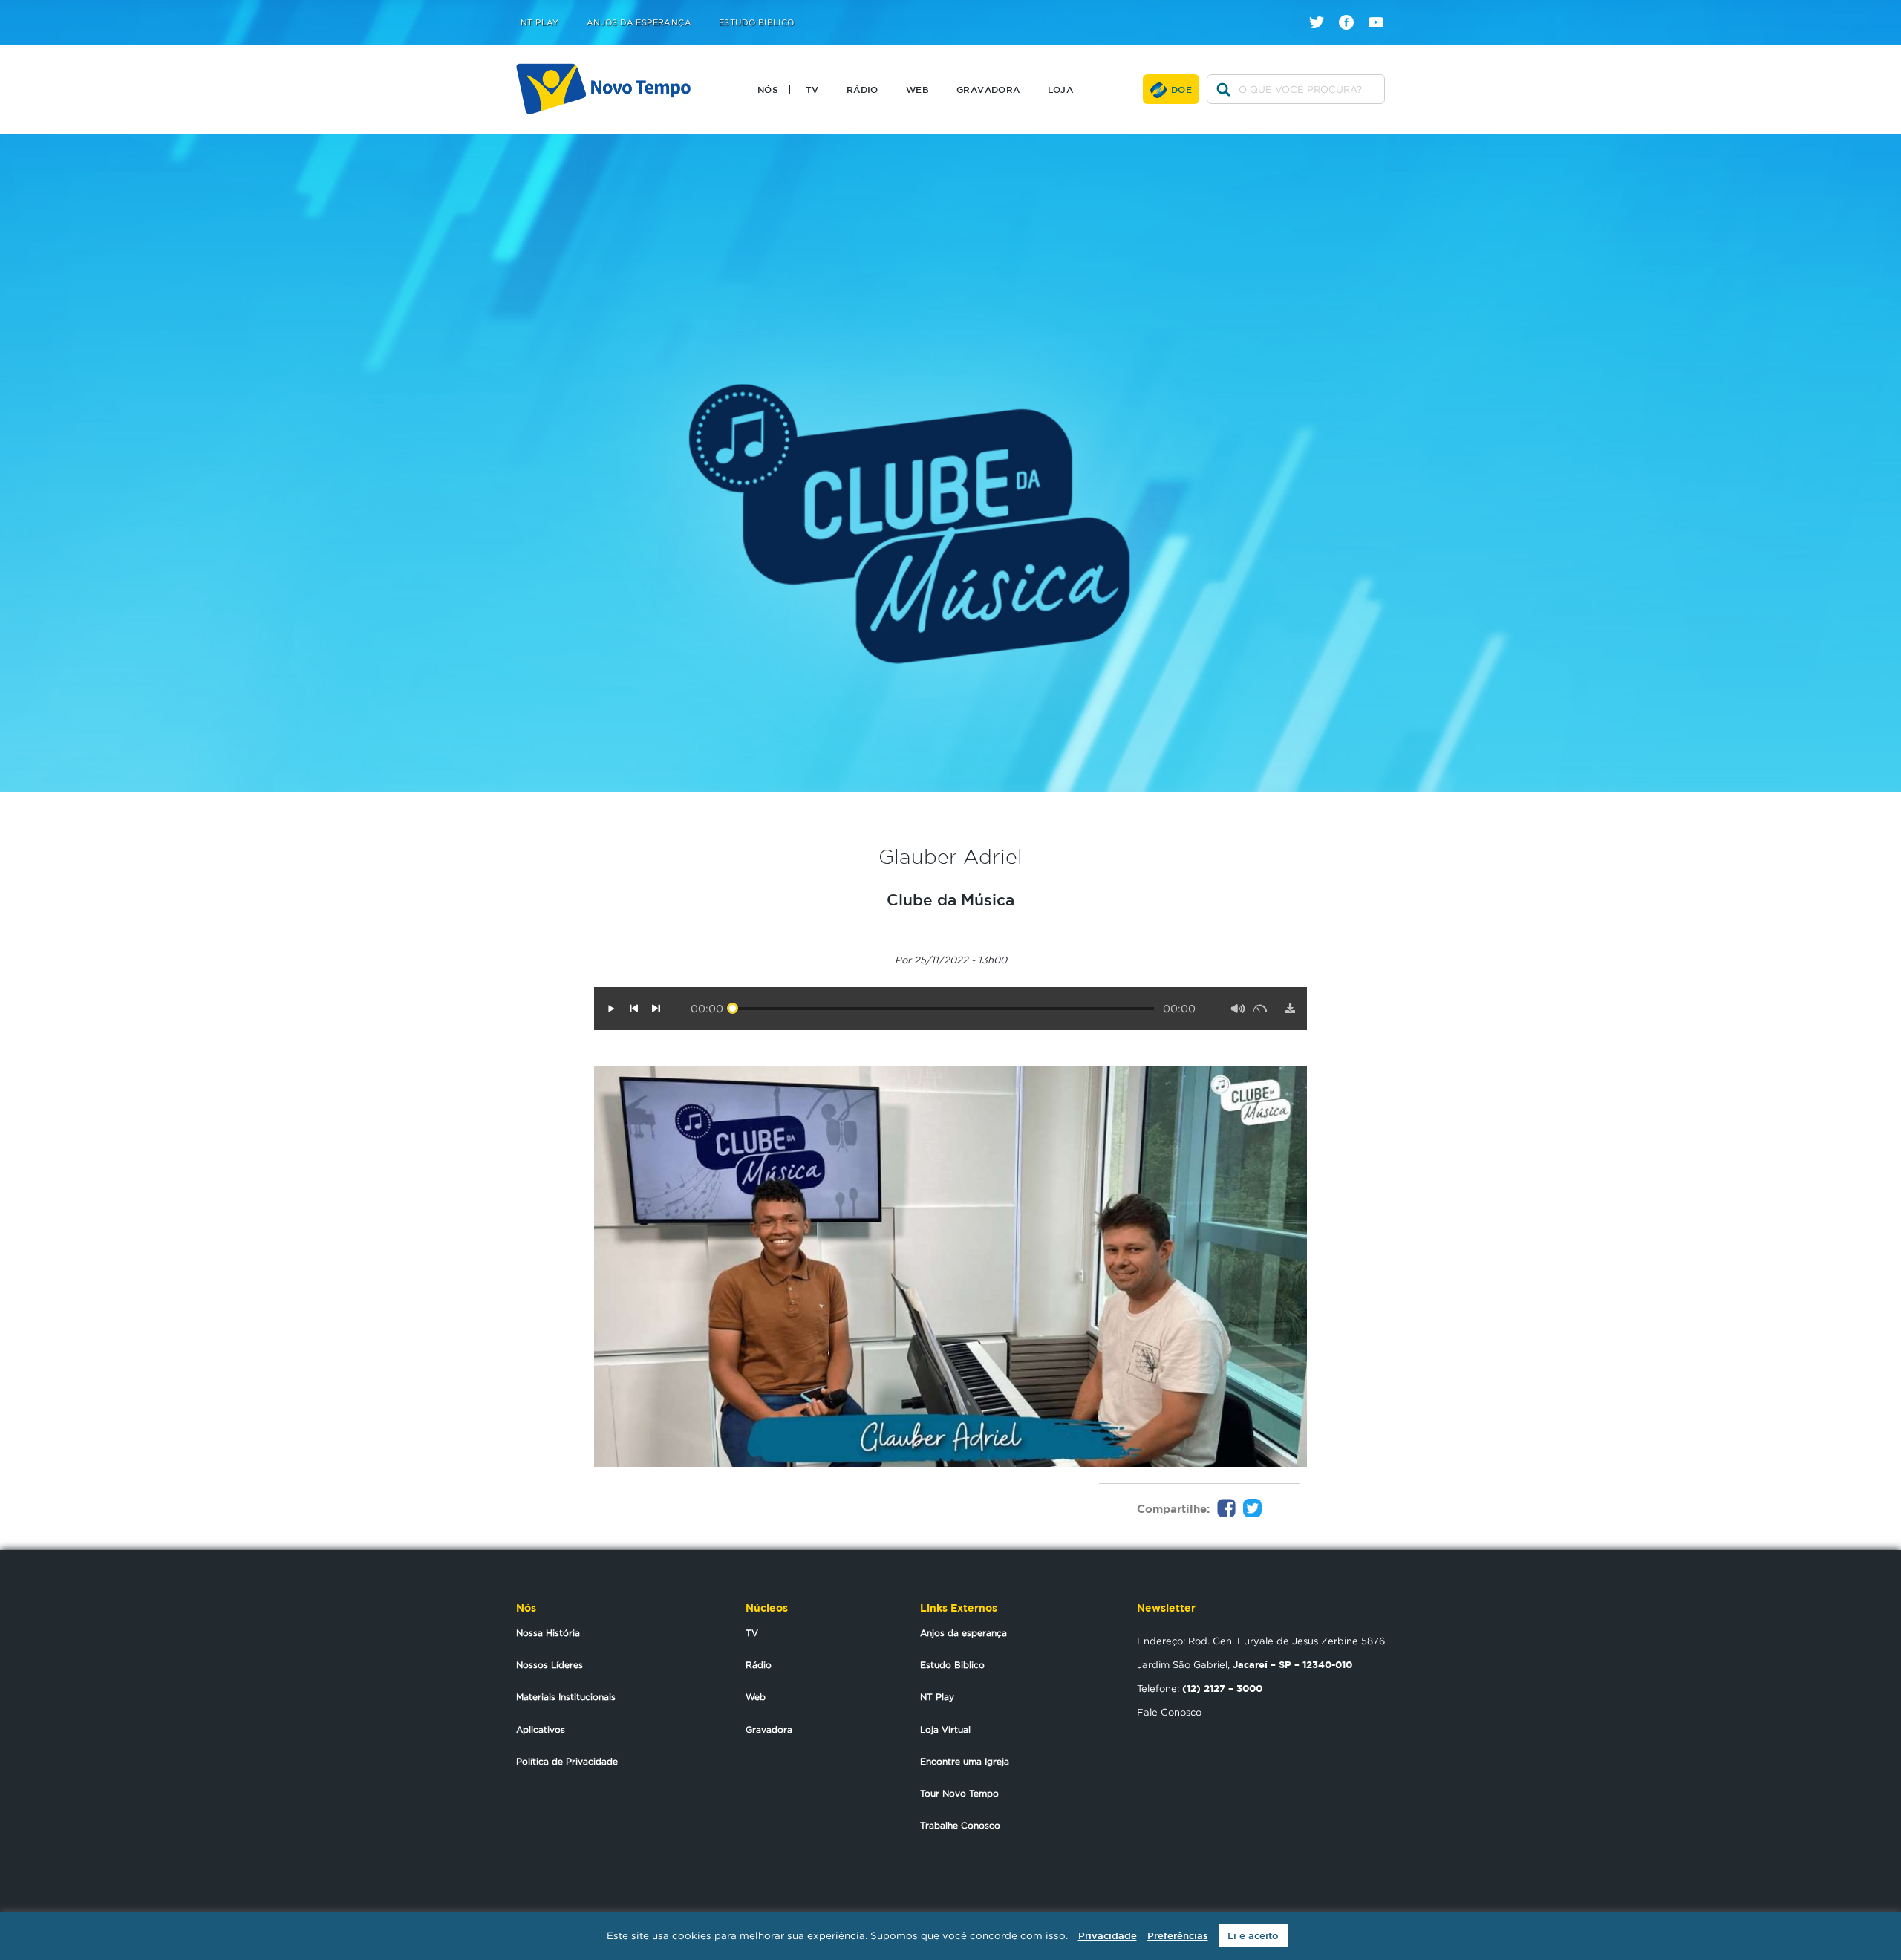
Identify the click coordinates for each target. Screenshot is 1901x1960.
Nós (768, 89)
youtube (1382, 9)
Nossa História (548, 1633)
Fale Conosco (1169, 1712)
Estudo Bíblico (757, 23)
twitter (1322, 9)
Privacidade (1108, 1936)
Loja (1061, 89)
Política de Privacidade (567, 1761)
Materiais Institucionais (566, 1697)
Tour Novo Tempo (959, 1793)
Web (917, 89)
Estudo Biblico (952, 1665)
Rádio (863, 89)
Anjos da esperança (963, 1633)
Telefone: (1200, 1688)
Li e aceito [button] (1253, 1936)
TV (812, 89)
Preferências (1178, 1936)
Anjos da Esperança (639, 23)
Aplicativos (541, 1729)
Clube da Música (950, 899)
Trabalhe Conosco (960, 1825)
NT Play (540, 23)
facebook (1352, 9)
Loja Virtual (945, 1729)
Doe (1181, 89)
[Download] (1290, 1009)
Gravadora (988, 89)
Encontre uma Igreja (965, 1761)
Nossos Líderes (550, 1665)
